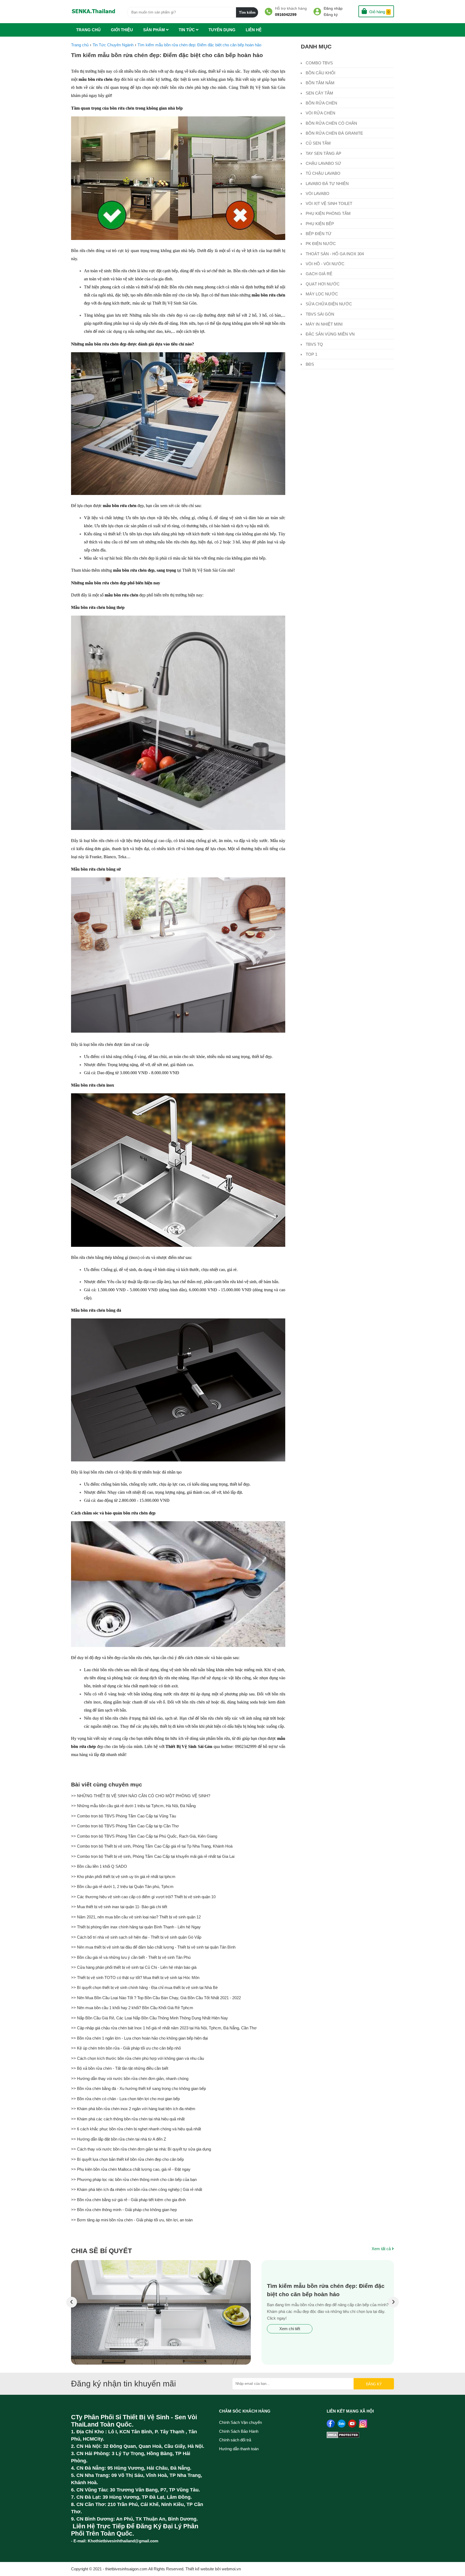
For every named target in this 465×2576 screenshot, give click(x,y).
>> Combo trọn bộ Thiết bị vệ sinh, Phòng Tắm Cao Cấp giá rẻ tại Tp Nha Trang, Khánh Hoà (152, 1846)
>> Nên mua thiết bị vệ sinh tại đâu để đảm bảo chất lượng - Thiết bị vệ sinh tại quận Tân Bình (153, 1947)
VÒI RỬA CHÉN (320, 113)
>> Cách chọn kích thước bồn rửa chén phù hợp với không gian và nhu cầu (138, 2058)
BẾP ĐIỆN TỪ (318, 234)
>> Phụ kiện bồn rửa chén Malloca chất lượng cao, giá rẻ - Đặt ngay (131, 2169)
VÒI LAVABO (317, 193)
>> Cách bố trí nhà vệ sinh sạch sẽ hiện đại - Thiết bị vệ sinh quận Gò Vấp (136, 1937)
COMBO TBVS (319, 63)
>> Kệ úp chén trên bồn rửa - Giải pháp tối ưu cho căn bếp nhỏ (126, 2048)
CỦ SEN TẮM (318, 143)
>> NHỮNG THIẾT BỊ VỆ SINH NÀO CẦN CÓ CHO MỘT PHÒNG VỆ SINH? (141, 1796)
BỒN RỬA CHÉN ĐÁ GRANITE (334, 133)
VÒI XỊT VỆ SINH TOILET (328, 203)
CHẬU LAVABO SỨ (323, 163)
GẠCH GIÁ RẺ (318, 274)
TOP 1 (311, 354)
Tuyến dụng (222, 30)
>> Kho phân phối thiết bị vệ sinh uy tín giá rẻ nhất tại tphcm (123, 1877)
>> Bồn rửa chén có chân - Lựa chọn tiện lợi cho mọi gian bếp (125, 2099)
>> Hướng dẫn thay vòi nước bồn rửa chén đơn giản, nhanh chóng (130, 2078)
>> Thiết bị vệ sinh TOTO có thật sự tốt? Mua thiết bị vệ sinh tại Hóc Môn (135, 1978)
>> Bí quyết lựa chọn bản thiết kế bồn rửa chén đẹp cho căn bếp (127, 2159)
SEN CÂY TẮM (319, 93)
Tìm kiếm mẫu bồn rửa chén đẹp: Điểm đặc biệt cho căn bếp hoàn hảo (167, 55)
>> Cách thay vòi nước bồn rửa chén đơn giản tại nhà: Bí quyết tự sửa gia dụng (141, 2149)
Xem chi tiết (290, 2329)
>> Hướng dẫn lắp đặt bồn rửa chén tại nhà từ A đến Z (119, 2139)
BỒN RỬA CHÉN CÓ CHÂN (331, 123)
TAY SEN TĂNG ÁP (323, 153)
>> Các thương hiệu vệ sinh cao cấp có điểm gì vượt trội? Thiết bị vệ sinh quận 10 (143, 1897)
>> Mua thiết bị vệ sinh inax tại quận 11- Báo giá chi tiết (119, 1907)
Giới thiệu (122, 30)
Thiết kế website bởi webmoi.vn (213, 2569)
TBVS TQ (314, 344)
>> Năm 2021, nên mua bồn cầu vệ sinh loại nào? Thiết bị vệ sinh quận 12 (136, 1917)
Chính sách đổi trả (235, 2440)
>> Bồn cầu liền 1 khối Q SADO (99, 1866)
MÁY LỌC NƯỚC (321, 294)
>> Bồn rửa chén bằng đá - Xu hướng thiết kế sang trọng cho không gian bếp (138, 2088)
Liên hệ (254, 30)
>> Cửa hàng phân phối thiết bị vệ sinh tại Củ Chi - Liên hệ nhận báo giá (134, 1967)
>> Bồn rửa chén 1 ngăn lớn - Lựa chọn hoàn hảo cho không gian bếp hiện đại (139, 2038)
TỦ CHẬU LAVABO (323, 173)
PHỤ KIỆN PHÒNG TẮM (328, 213)
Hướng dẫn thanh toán (239, 2449)
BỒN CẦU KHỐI (320, 73)
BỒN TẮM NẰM (320, 83)
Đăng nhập (333, 8)
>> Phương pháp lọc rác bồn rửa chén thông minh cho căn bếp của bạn (134, 2179)
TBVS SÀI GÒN (319, 314)
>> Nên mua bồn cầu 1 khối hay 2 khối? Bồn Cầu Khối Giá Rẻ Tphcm (132, 2008)
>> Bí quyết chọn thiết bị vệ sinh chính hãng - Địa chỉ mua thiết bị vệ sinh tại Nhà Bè (144, 1987)
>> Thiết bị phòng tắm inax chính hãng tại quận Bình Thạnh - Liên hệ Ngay (136, 1927)
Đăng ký (331, 15)
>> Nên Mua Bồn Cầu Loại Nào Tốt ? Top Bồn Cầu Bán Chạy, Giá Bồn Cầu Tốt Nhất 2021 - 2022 (156, 1998)
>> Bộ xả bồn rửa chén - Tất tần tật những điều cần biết (120, 2068)
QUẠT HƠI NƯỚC (322, 284)
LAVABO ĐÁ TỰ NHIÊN (327, 184)
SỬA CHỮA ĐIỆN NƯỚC (328, 304)
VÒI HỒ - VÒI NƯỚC (325, 264)
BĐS (309, 364)
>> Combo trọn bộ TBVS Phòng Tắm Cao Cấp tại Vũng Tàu (124, 1816)
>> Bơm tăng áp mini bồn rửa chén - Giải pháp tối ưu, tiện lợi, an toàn (132, 2220)
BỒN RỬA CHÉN (321, 103)
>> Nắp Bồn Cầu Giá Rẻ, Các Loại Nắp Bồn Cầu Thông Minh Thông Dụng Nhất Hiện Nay (149, 2018)
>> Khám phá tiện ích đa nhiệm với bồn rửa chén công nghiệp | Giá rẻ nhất (137, 2189)
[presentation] (72, 2302)
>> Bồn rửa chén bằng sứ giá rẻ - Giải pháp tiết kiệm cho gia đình (128, 2200)
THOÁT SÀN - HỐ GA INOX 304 (334, 254)
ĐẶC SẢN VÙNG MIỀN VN (330, 334)
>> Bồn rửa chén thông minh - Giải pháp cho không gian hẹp (124, 2210)
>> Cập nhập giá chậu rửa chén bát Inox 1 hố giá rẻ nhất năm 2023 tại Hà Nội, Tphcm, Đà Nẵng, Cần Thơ (164, 2028)
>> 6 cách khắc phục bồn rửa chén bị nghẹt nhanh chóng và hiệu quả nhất (136, 2129)
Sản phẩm (155, 30)
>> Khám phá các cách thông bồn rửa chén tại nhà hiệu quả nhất (128, 2119)
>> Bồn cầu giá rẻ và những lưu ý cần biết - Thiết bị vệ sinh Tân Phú (131, 1957)
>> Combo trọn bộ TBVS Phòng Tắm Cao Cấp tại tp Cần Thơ (125, 1826)
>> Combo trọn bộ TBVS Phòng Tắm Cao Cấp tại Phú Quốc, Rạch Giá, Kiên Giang (144, 1836)
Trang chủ (88, 30)
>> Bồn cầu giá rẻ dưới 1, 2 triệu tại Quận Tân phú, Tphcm (122, 1886)
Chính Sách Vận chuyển (240, 2422)
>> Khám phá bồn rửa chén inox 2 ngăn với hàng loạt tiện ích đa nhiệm (133, 2109)
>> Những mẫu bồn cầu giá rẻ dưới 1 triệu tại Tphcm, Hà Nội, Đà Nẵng (133, 1806)
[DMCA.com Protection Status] (343, 2437)
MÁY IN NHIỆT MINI (324, 324)
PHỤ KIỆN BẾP (319, 224)
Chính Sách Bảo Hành (239, 2431)
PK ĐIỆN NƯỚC (320, 244)
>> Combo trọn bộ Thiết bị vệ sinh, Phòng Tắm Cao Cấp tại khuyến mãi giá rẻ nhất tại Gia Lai (153, 1856)
